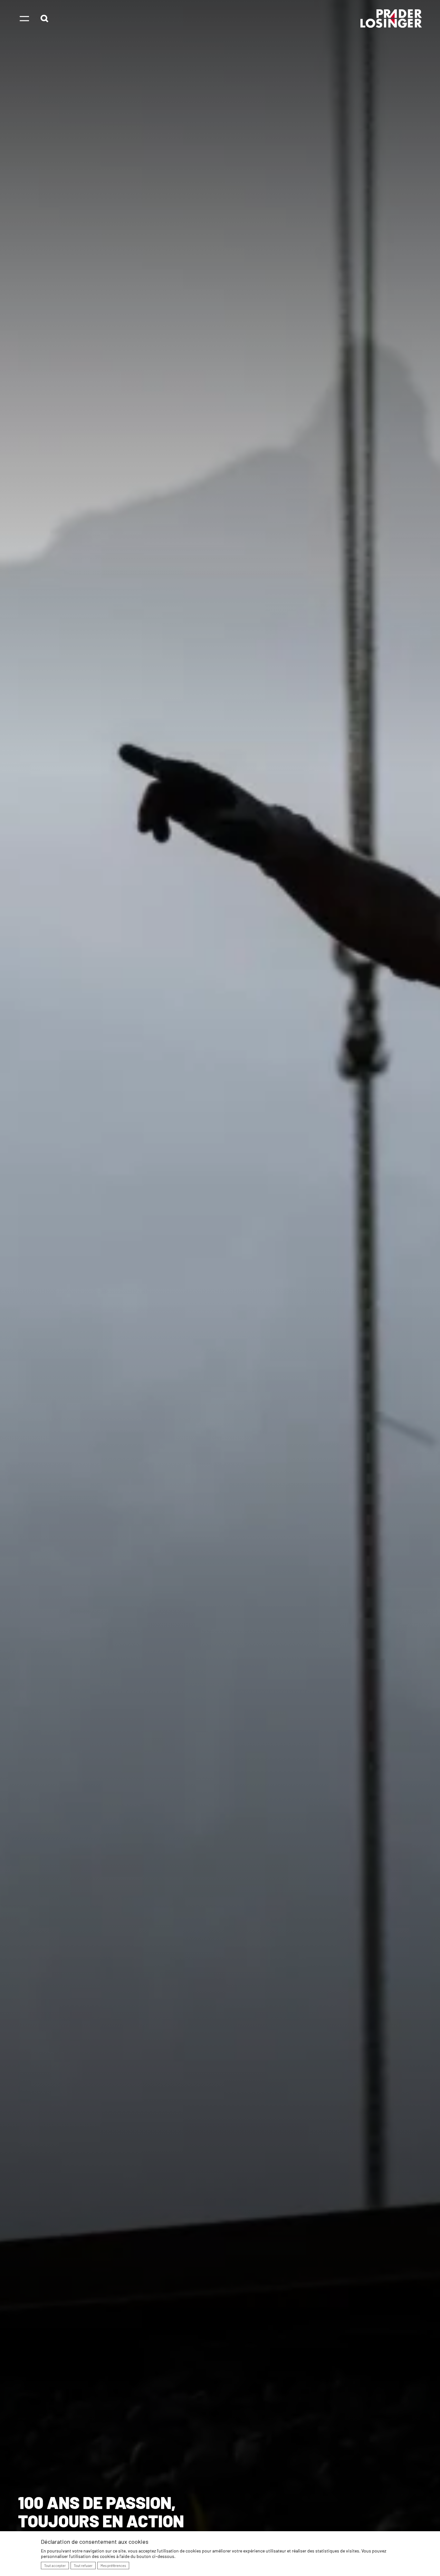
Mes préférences (113, 2566)
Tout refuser (83, 2566)
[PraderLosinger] (391, 19)
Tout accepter (55, 2566)
